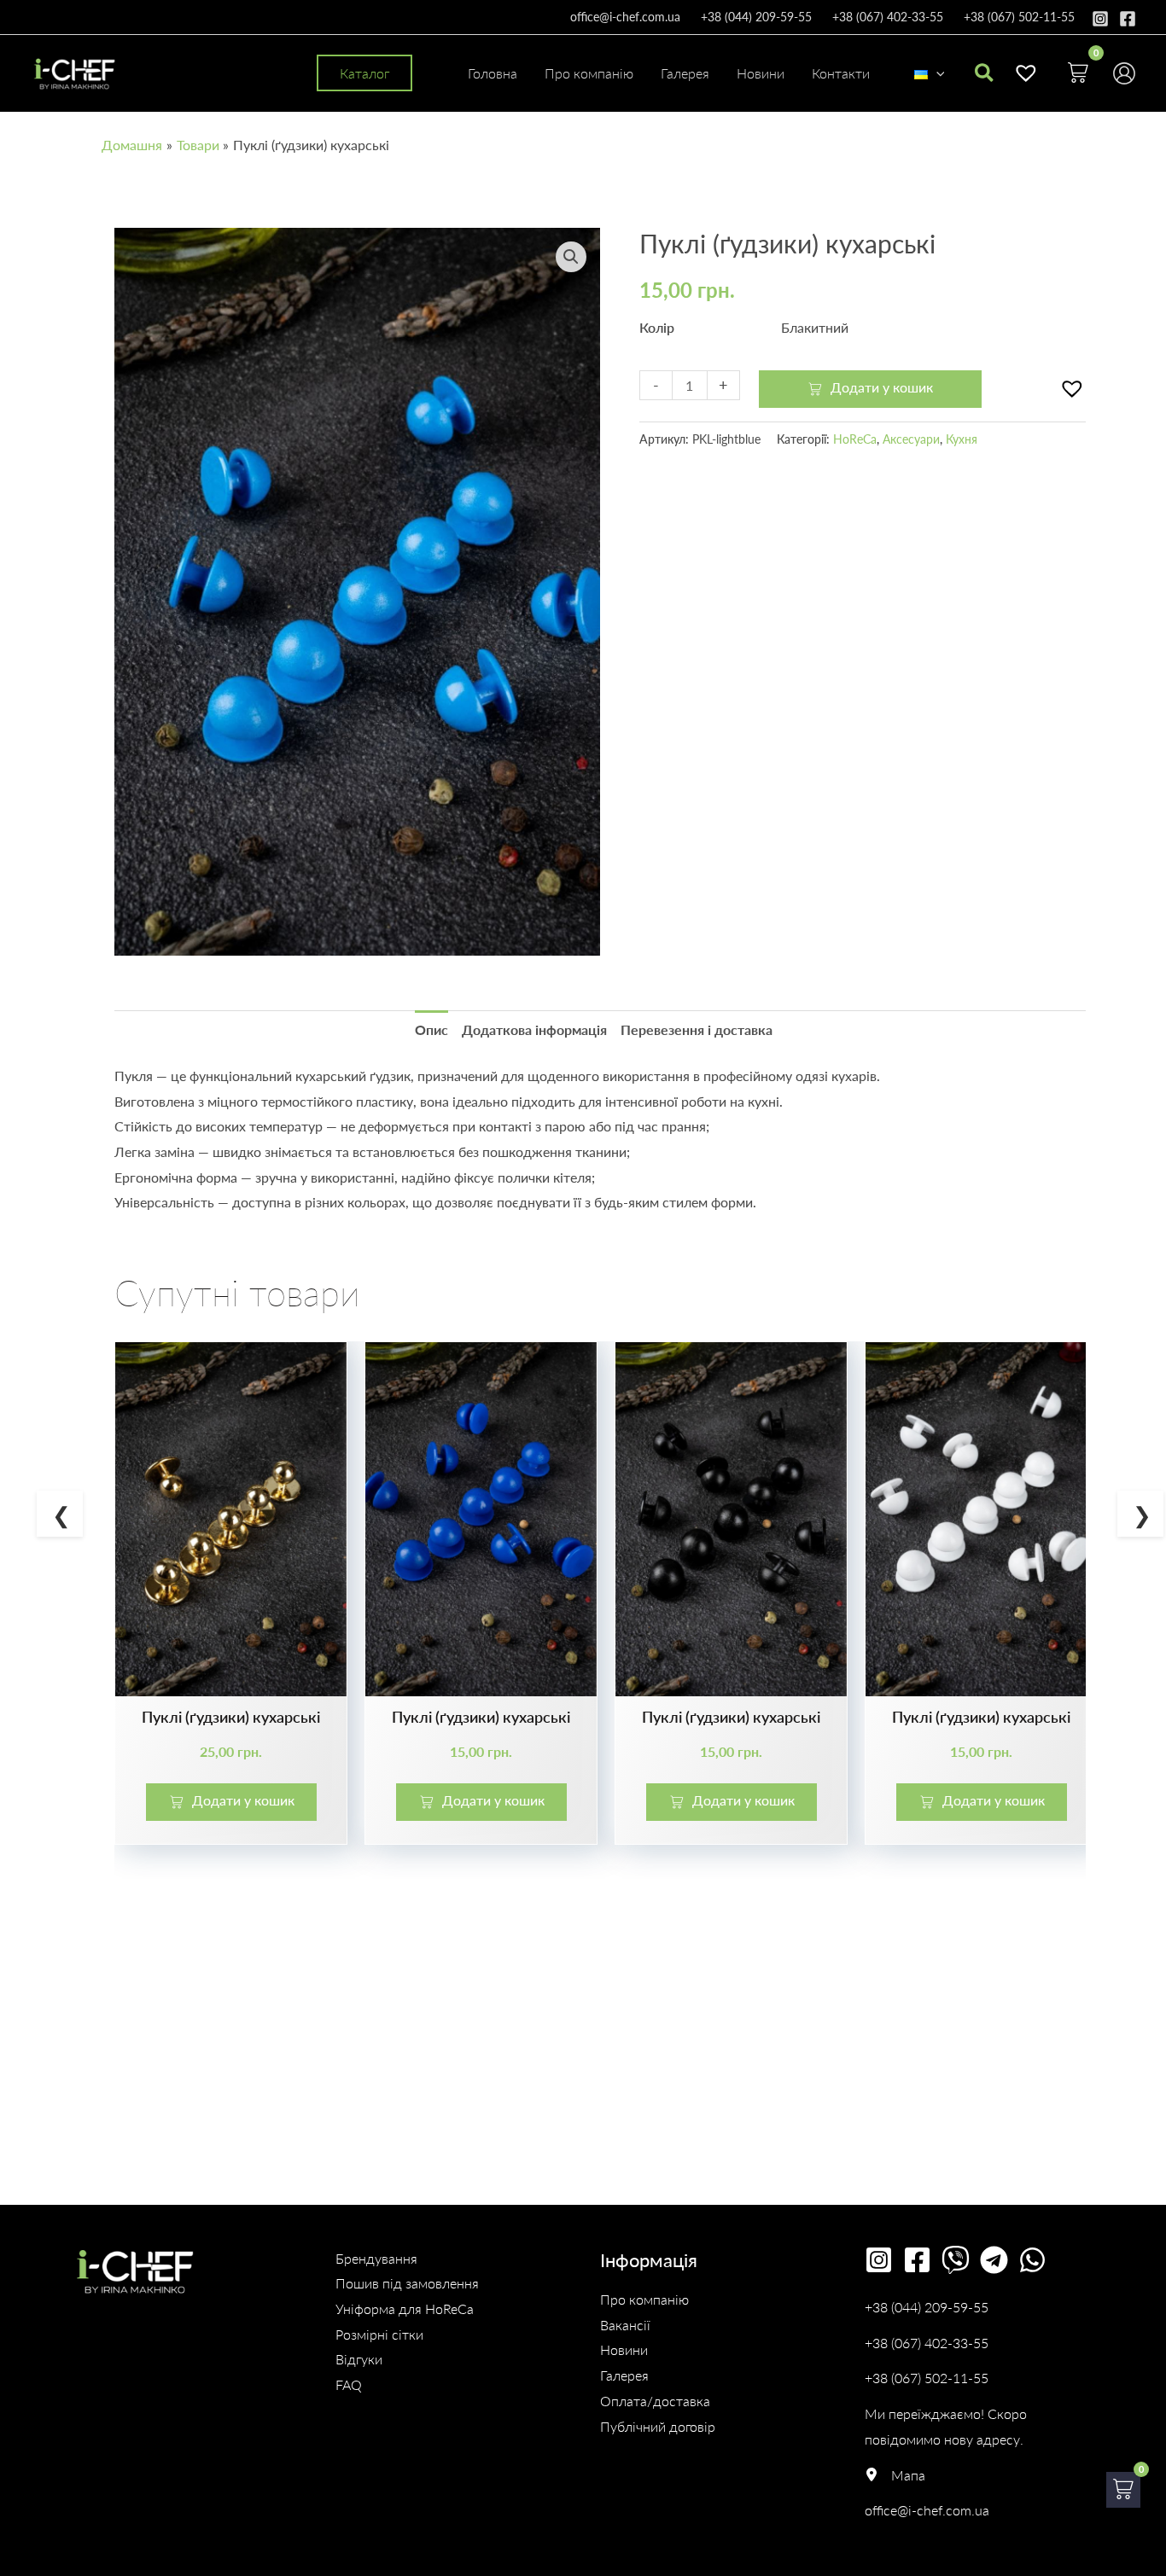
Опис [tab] (431, 1029)
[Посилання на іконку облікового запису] (1124, 73)
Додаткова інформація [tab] (534, 1029)
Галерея (624, 2375)
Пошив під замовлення (407, 2283)
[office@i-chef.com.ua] (927, 2510)
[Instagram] (1100, 19)
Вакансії (625, 2325)
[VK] (956, 2260)
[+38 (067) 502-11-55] (927, 2378)
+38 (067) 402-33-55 (888, 17)
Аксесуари (911, 439)
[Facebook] (1128, 19)
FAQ (349, 2384)
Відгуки (359, 2359)
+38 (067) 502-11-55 (1019, 17)
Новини (624, 2349)
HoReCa (855, 439)
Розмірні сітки (379, 2334)
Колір (657, 327)
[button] (364, 73)
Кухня (962, 439)
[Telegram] (994, 2260)
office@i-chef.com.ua (625, 17)
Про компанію (644, 2299)
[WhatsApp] (1032, 2260)
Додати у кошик (882, 387)
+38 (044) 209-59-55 (756, 17)
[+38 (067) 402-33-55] (927, 2343)
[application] (936, 73)
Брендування (376, 2258)
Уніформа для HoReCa (405, 2309)
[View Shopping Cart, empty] (1078, 73)
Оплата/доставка (655, 2401)
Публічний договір (658, 2426)
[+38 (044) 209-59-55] (927, 2307)
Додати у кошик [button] (243, 1800)
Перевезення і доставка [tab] (697, 1029)
